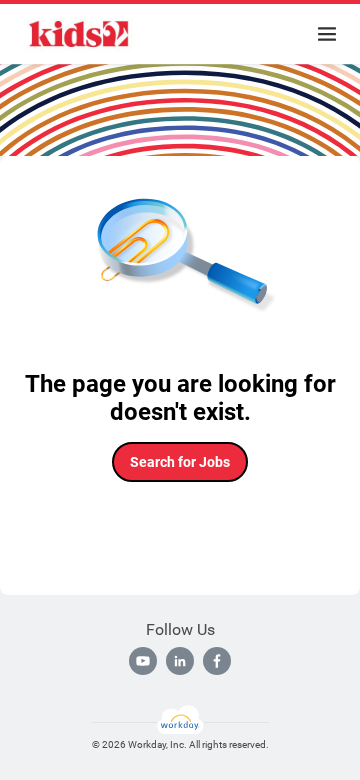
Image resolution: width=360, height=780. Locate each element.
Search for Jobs (180, 462)
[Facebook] (217, 661)
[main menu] (327, 34)
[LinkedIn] (180, 661)
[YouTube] (143, 661)
